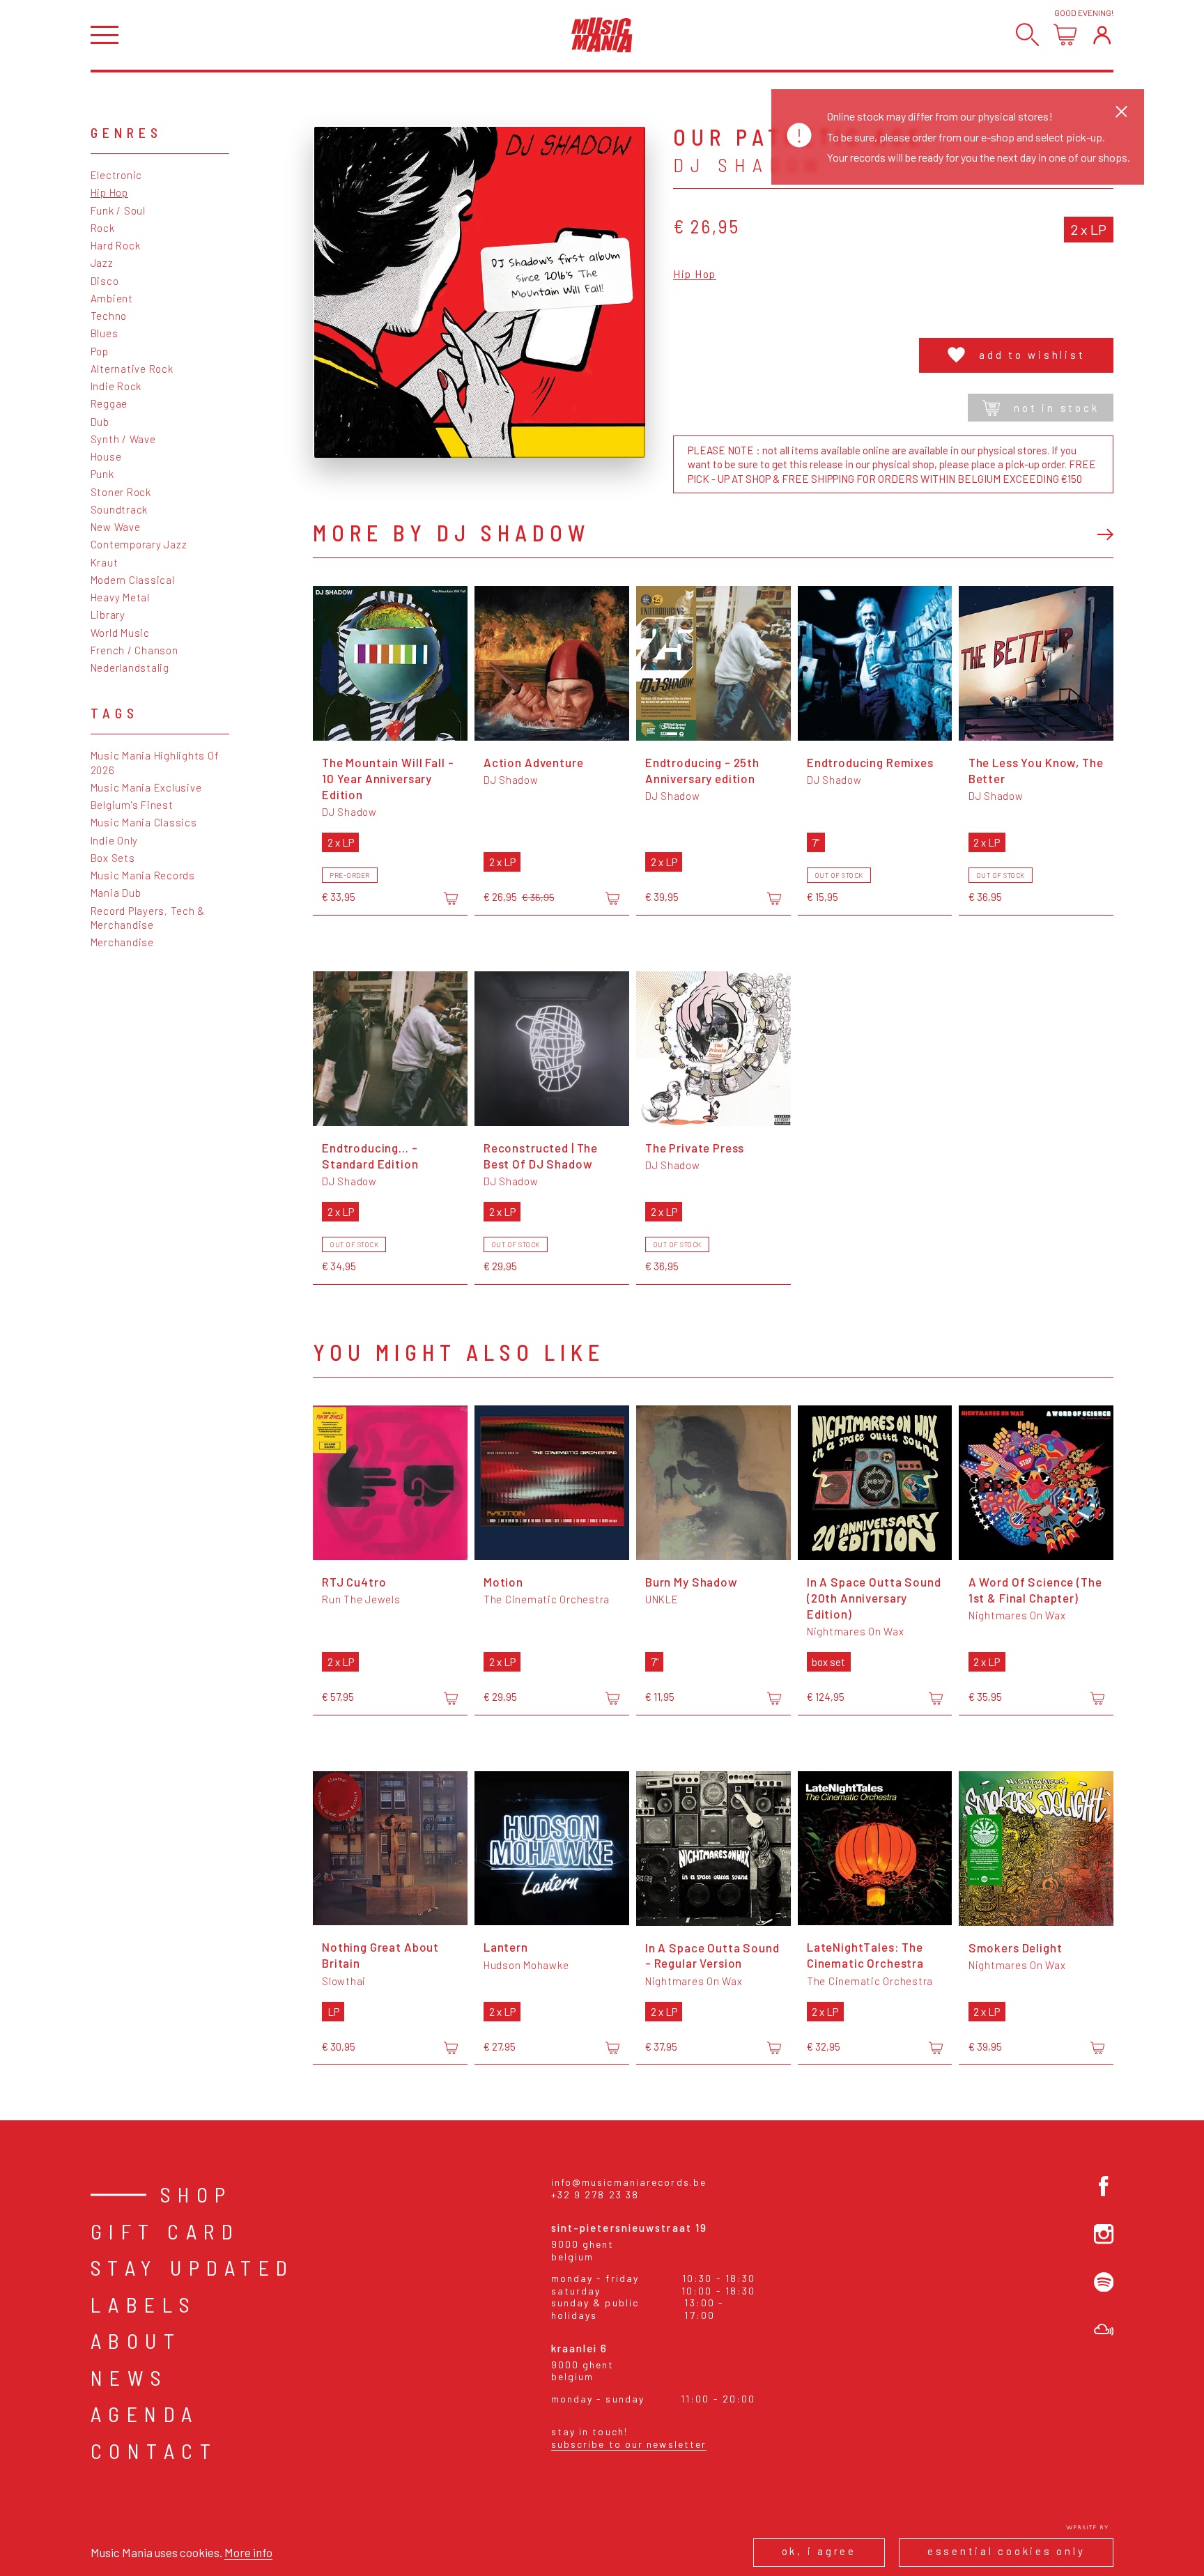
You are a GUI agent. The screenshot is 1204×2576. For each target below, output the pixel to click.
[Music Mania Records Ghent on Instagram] (1104, 2234)
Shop (196, 2194)
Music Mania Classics (144, 822)
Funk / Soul (118, 210)
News (130, 2377)
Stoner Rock (121, 492)
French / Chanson (134, 650)
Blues (105, 333)
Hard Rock (116, 245)
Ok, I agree (819, 2551)
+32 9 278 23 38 (595, 2195)
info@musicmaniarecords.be (629, 2182)
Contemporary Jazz (139, 544)
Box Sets (113, 858)
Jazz (102, 263)
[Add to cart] (451, 898)
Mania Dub (116, 893)
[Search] (1027, 34)
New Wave (116, 527)
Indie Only (115, 840)
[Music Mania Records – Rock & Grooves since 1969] (602, 35)
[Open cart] (1065, 34)
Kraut (105, 562)
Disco (105, 281)
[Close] (1121, 111)
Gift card (165, 2231)
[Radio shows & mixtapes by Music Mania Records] (1104, 2330)
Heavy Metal (120, 597)
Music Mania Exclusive (146, 787)
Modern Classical (133, 580)
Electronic (117, 175)
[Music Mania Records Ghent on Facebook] (1104, 2186)
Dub (100, 422)
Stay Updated (193, 2267)
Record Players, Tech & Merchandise (148, 918)
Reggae (109, 403)
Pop (100, 351)
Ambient (112, 298)
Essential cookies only (1006, 2551)
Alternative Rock (132, 369)
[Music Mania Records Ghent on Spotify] (1104, 2282)
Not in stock (1056, 408)
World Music (120, 633)
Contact (154, 2451)
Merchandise (122, 942)
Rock (103, 228)
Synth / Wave (123, 439)
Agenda (145, 2414)
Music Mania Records (143, 875)
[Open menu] (105, 35)
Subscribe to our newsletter (629, 2444)
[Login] (1102, 34)
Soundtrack (119, 509)
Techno (109, 316)
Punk (102, 474)
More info (248, 2552)
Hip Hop (109, 192)
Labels (144, 2304)
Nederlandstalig (130, 668)
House (106, 456)
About (136, 2340)
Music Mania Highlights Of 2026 (155, 762)
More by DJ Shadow (451, 532)
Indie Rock (116, 386)
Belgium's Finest (132, 805)
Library (108, 615)
